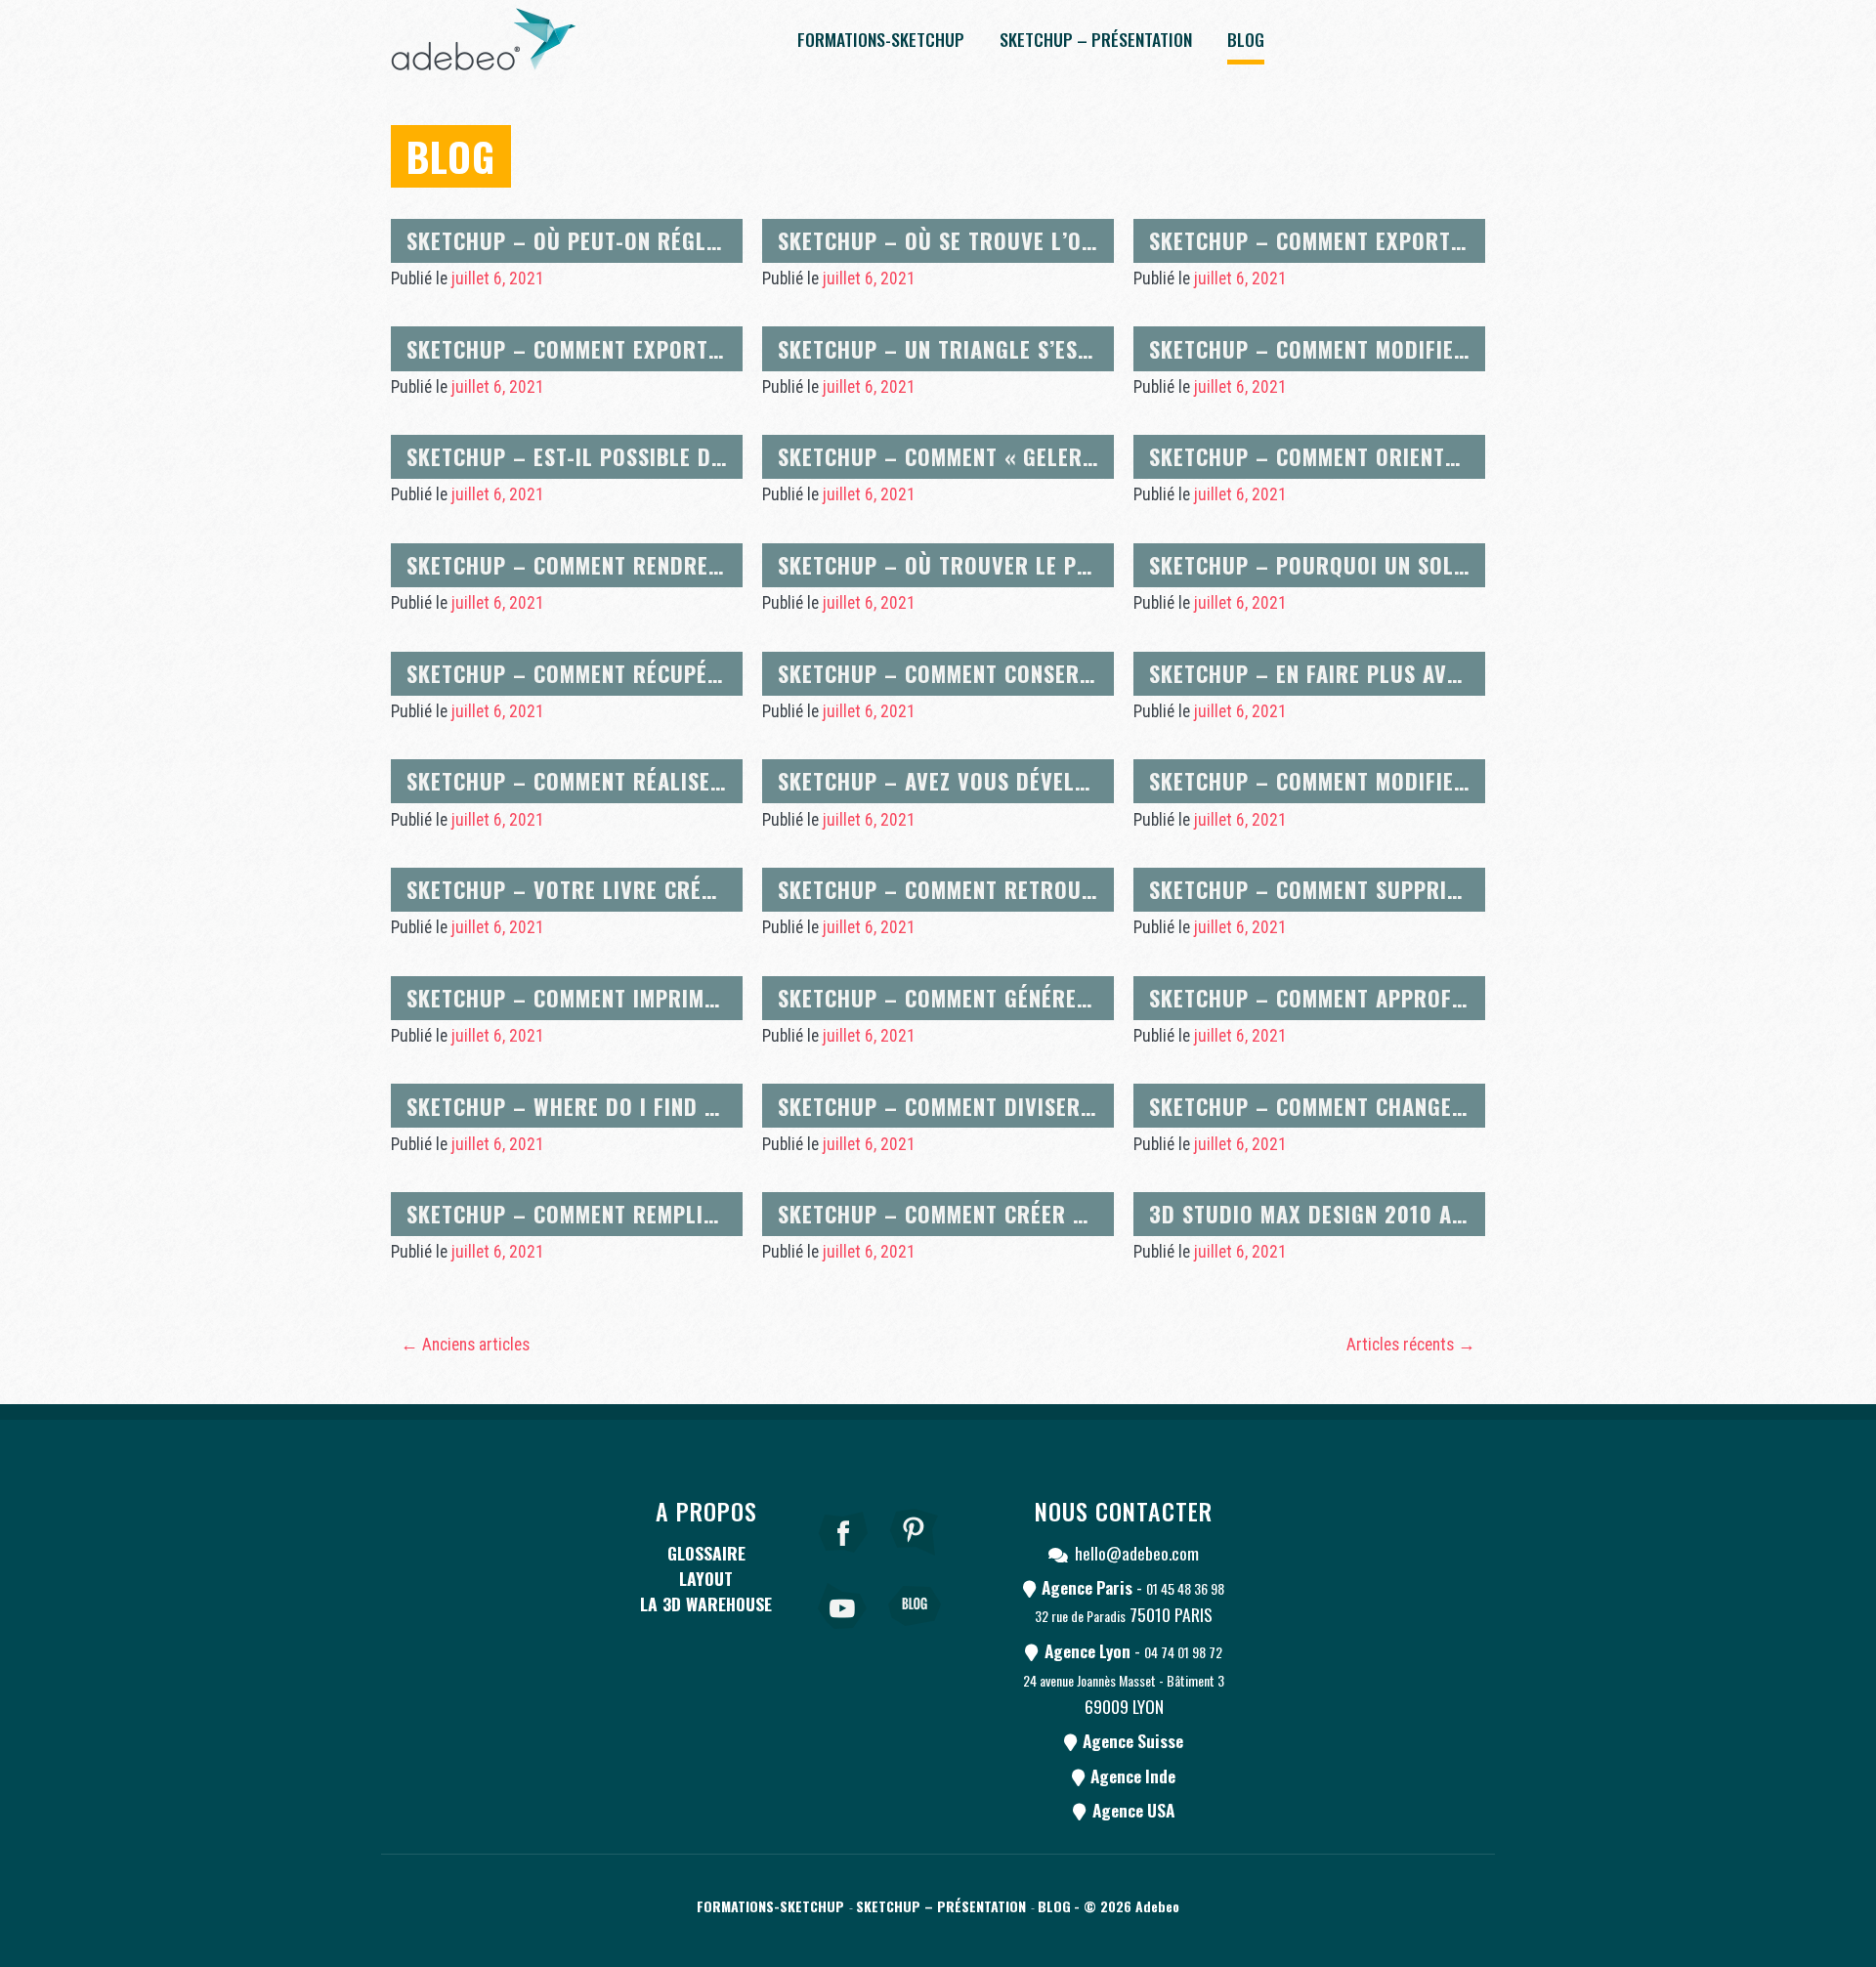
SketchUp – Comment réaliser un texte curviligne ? (684, 780)
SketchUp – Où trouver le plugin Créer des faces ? (1053, 564)
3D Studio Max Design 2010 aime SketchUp (1370, 1213)
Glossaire (706, 1553)
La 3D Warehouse (706, 1604)
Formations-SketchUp (881, 39)
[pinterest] (915, 1559)
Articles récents (1411, 1345)
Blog (1246, 39)
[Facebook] (843, 1559)
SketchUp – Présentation (1096, 39)
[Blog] (915, 1633)
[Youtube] (843, 1633)
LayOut (706, 1578)
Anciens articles (465, 1345)
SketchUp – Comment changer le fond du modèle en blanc (1458, 1106)
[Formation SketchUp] (484, 39)
